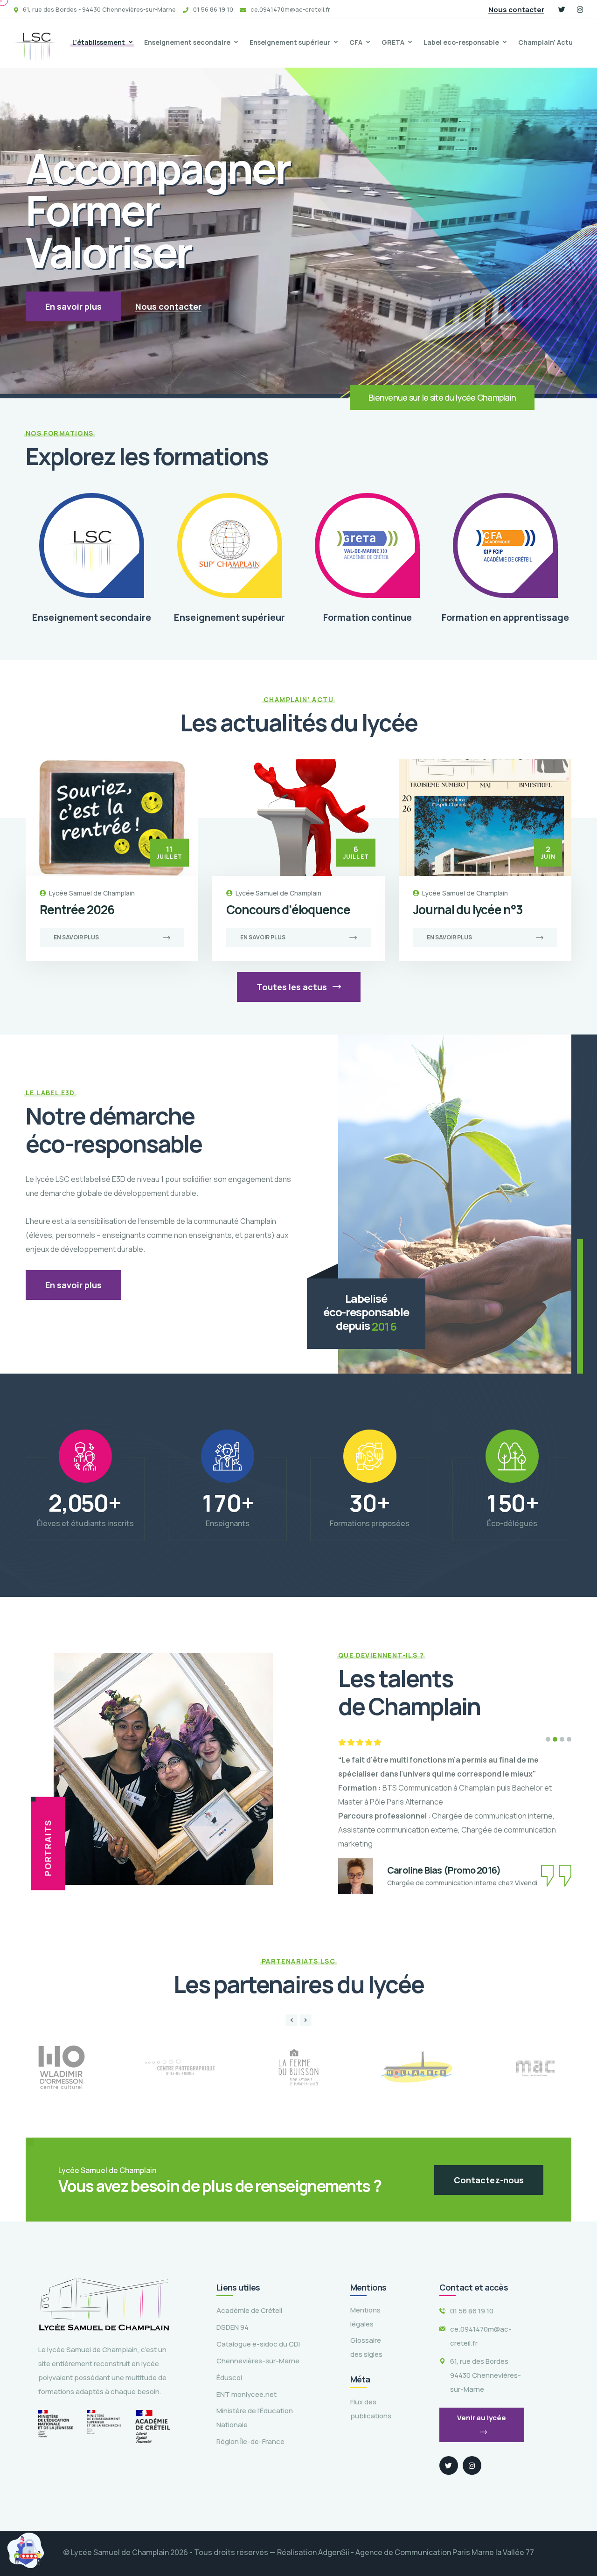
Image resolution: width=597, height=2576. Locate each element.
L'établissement (99, 42)
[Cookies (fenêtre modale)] (26, 2550)
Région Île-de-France (250, 2441)
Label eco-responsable (461, 42)
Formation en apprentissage (505, 617)
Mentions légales (365, 2317)
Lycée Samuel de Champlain (92, 893)
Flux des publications (371, 2409)
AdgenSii (334, 2552)
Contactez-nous (489, 2180)
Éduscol (229, 2378)
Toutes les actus (293, 987)
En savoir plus (73, 306)
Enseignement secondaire (187, 42)
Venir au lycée (482, 2418)
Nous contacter (516, 10)
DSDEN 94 (233, 2327)
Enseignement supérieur (290, 42)
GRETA (393, 42)
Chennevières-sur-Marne (258, 2361)
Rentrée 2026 (77, 910)
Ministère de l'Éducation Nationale (255, 2418)
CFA (356, 42)
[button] (548, 1739)
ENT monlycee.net (246, 2394)
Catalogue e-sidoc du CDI (258, 2344)
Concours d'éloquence (288, 910)
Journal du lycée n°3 (468, 910)
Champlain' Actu (545, 42)
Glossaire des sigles (366, 2347)
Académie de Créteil (249, 2310)
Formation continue (368, 617)
